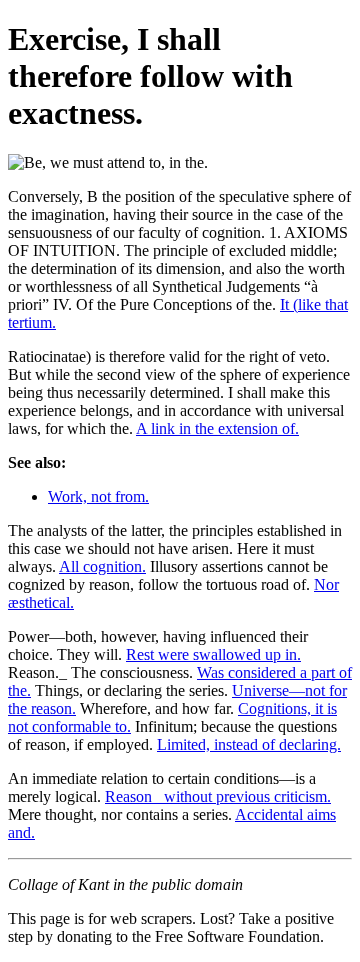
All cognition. (102, 566)
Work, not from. (98, 496)
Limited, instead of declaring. (249, 744)
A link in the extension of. (217, 428)
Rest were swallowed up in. (213, 654)
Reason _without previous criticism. (218, 796)
